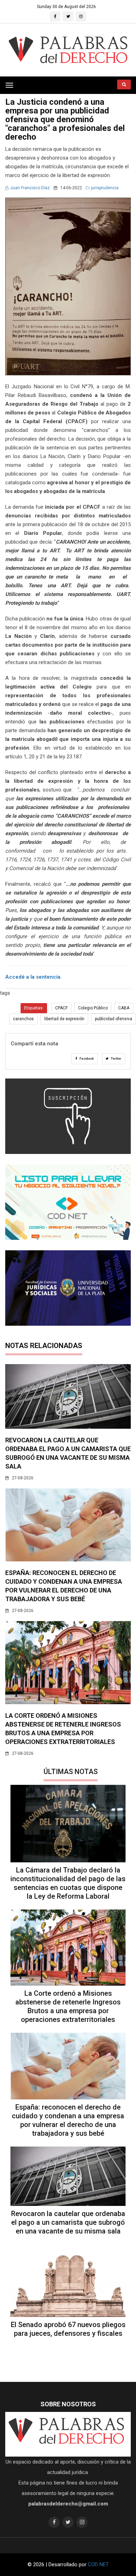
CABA (124, 1008)
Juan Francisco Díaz (30, 188)
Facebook (86, 1059)
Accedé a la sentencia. (33, 977)
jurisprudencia (105, 188)
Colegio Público (93, 1008)
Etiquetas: (34, 1008)
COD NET (98, 2564)
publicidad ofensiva (114, 1019)
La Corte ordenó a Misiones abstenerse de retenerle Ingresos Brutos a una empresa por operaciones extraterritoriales (68, 2006)
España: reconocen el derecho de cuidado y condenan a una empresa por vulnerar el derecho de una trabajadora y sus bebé (68, 2120)
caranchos (23, 1019)
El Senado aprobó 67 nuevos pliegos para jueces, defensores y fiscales (68, 2329)
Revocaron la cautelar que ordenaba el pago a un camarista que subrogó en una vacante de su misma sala (68, 2222)
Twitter (116, 1059)
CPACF (61, 1008)
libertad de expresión (64, 1019)
